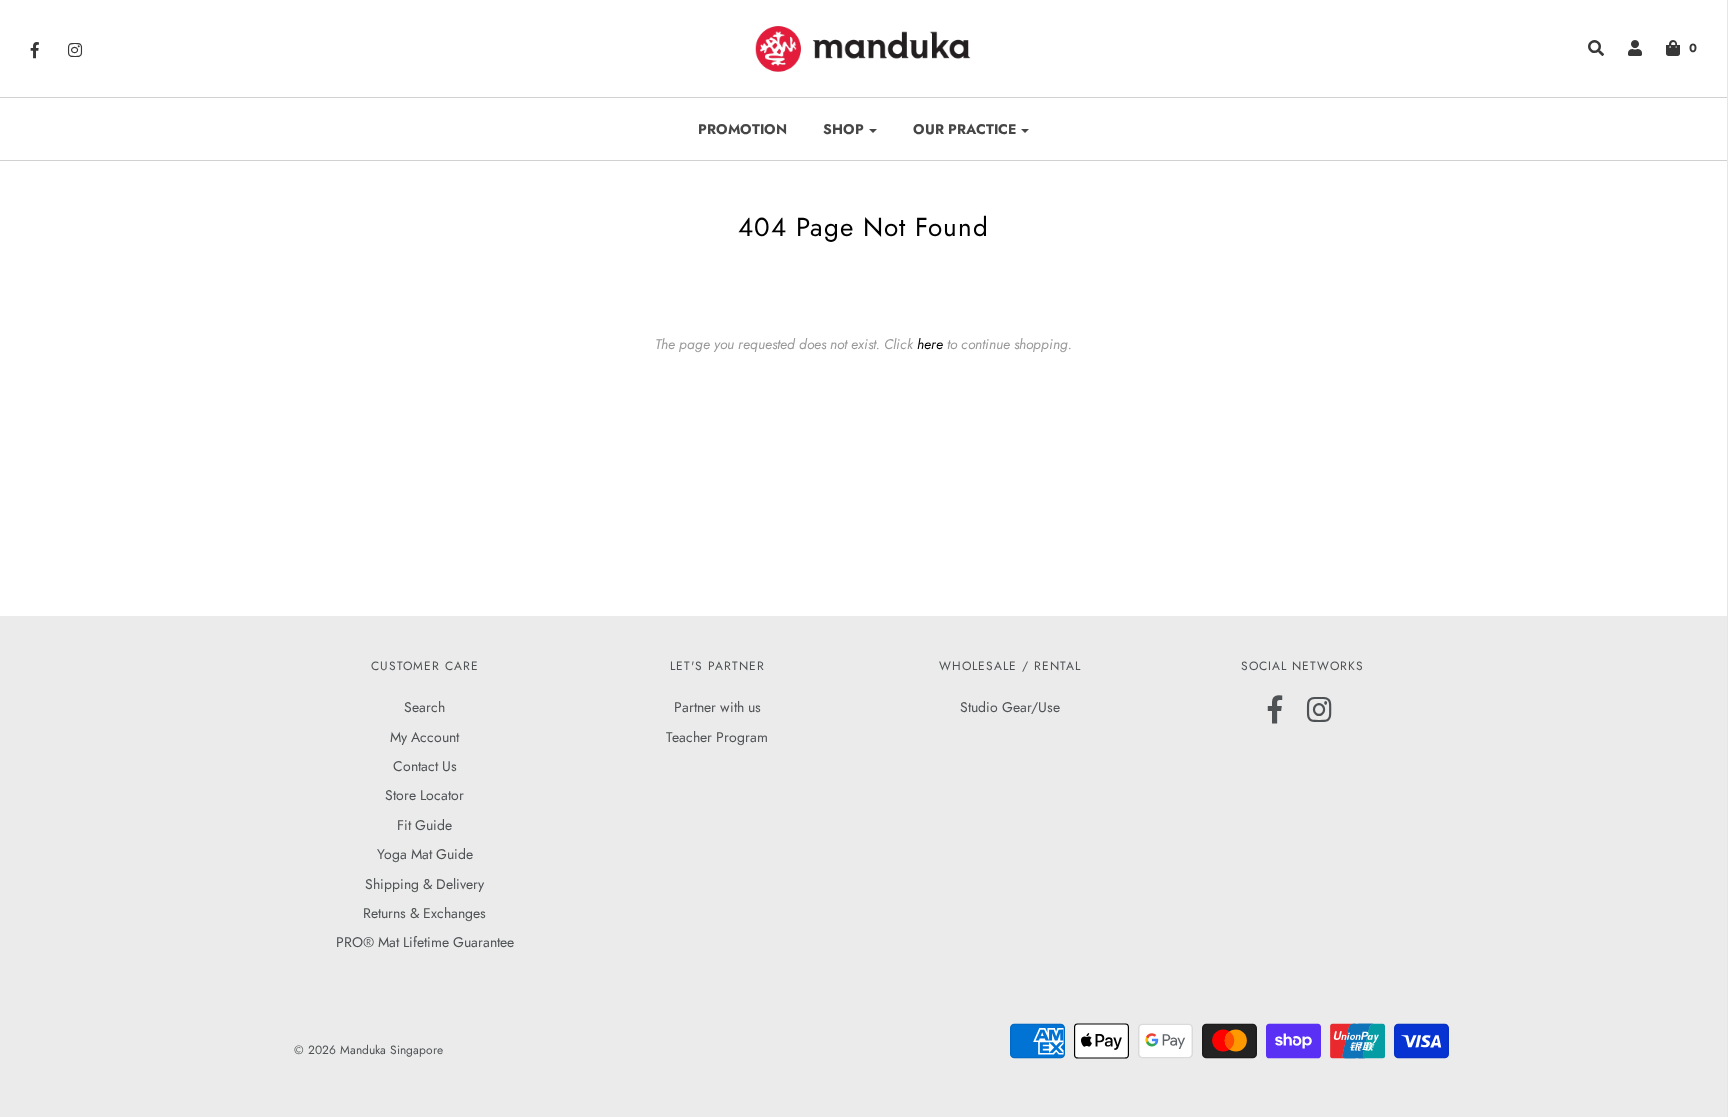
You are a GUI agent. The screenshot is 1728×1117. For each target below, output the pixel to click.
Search (424, 707)
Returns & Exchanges (424, 913)
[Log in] (1625, 48)
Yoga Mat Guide (425, 854)
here (930, 344)
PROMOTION (742, 129)
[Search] (1586, 48)
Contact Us (425, 766)
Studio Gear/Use (1010, 707)
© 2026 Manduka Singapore (368, 1050)
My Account (424, 737)
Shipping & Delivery (424, 884)
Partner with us (717, 707)
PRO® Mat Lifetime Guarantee (425, 942)
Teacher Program (717, 737)
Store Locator (424, 795)
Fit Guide (424, 825)
